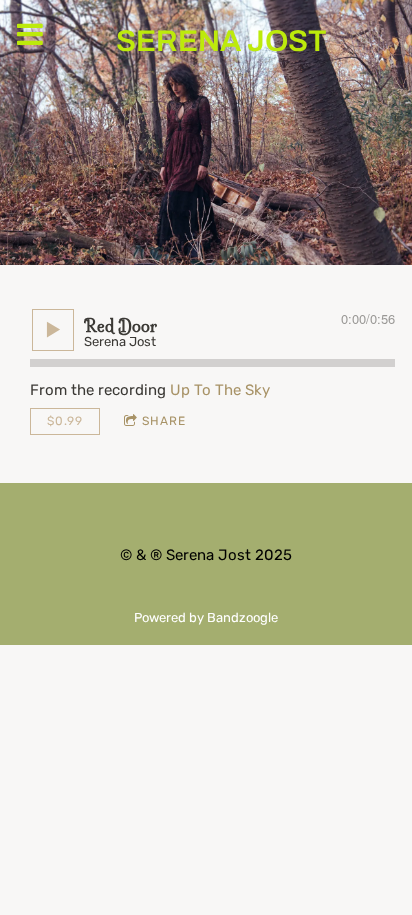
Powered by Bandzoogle (206, 617)
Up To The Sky (220, 390)
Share (164, 421)
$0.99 (65, 421)
